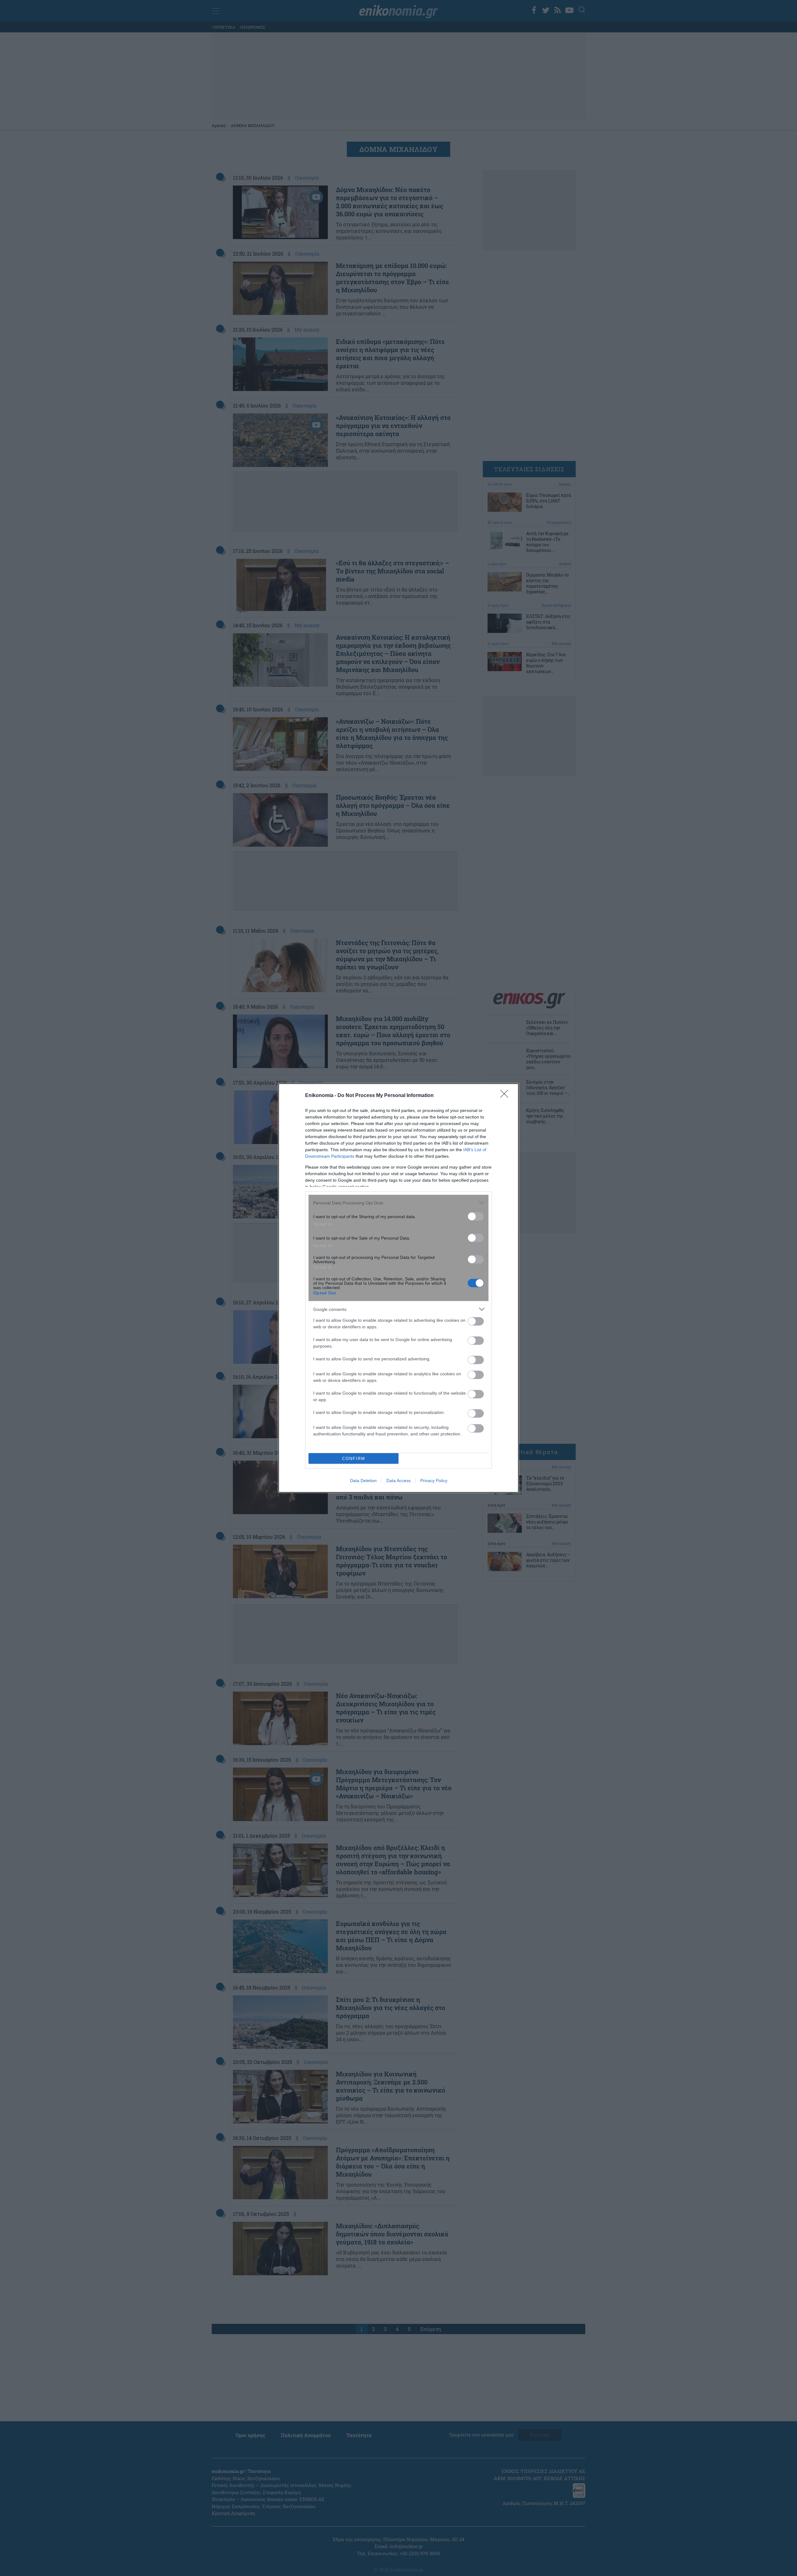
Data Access (398, 1481)
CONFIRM (354, 1459)
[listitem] (398, 1203)
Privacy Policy (434, 1481)
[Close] (506, 1096)
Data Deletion (363, 1481)
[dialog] (398, 1288)
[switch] (476, 1216)
